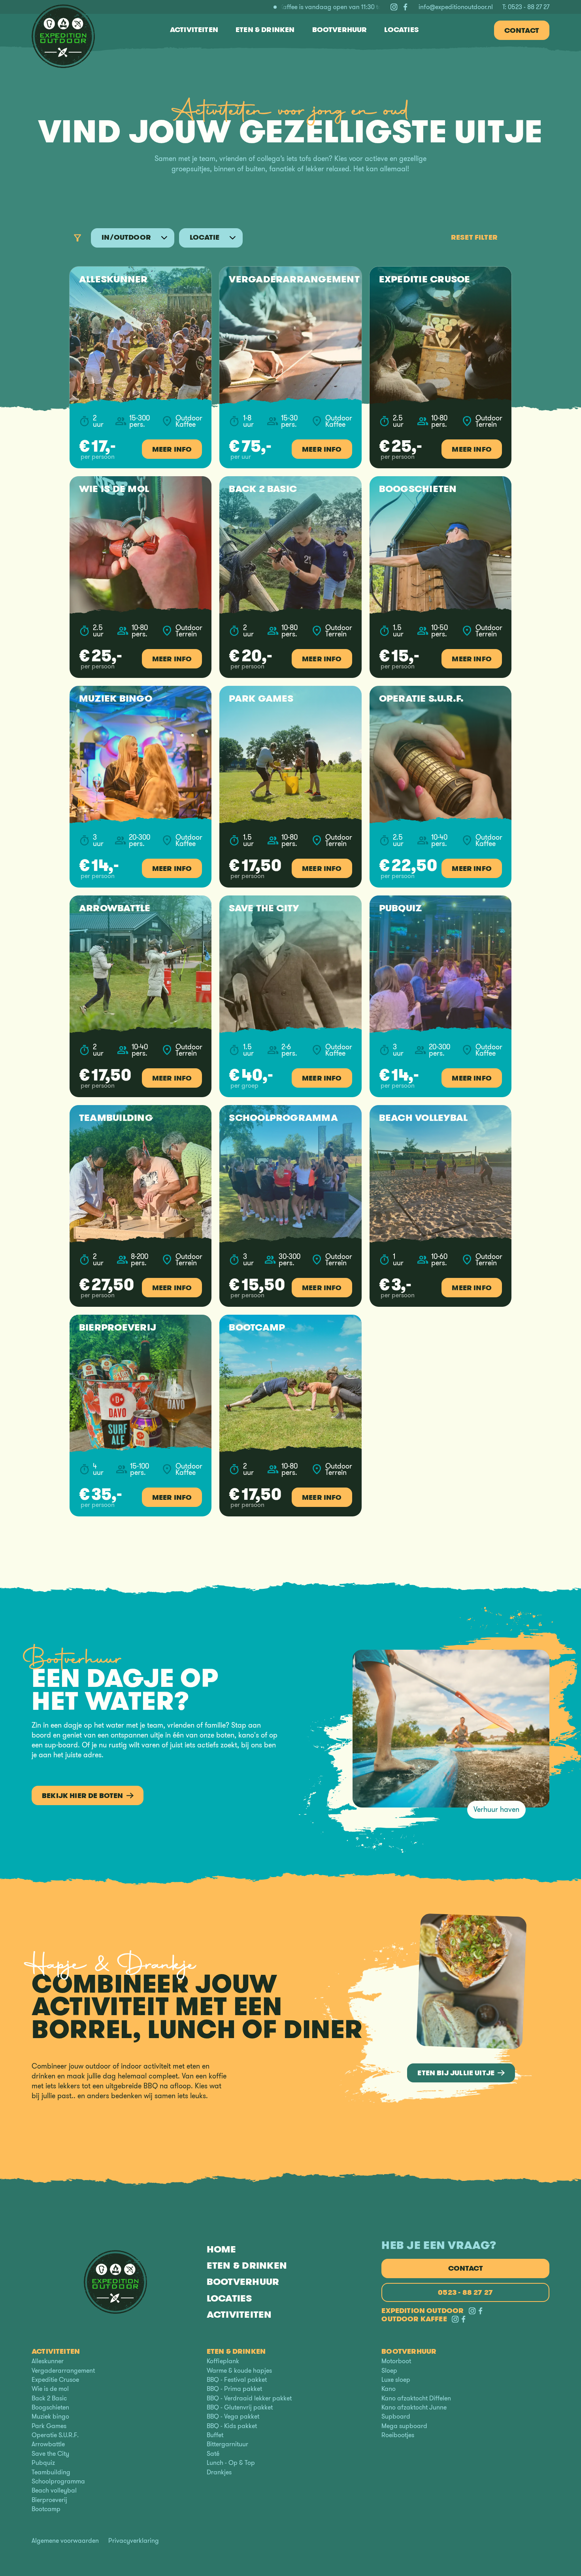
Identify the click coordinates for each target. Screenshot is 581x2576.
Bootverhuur (243, 2282)
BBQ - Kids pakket (232, 2426)
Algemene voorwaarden (65, 2541)
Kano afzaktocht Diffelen (416, 2398)
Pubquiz (43, 2463)
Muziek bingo (50, 2416)
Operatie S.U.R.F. (55, 2435)
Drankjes (219, 2472)
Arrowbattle (48, 2444)
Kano (389, 2389)
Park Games (49, 2426)
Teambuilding (51, 2472)
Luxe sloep (396, 2380)
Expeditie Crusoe (55, 2380)
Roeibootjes (398, 2435)
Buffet (215, 2435)
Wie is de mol (50, 2389)
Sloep (389, 2371)
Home (222, 2250)
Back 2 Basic (49, 2398)
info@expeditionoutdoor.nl (456, 7)
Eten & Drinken (247, 2266)
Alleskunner (48, 2361)
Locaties (229, 2298)
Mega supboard (404, 2426)
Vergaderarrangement (63, 2371)
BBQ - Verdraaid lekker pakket (249, 2398)
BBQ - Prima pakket (234, 2389)
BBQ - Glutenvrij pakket (240, 2407)
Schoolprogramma (58, 2481)
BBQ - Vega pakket (233, 2416)
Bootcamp (46, 2509)
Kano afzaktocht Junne (414, 2407)
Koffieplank (223, 2361)
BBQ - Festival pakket (237, 2380)
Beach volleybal (54, 2490)
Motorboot (396, 2361)
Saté (213, 2454)
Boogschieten (50, 2407)
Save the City (50, 2454)
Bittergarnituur (227, 2444)
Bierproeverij (49, 2500)
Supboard (396, 2416)
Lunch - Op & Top (231, 2463)
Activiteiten (239, 2314)
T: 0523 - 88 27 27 (526, 7)
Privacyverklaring (134, 2541)
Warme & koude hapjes (239, 2371)
